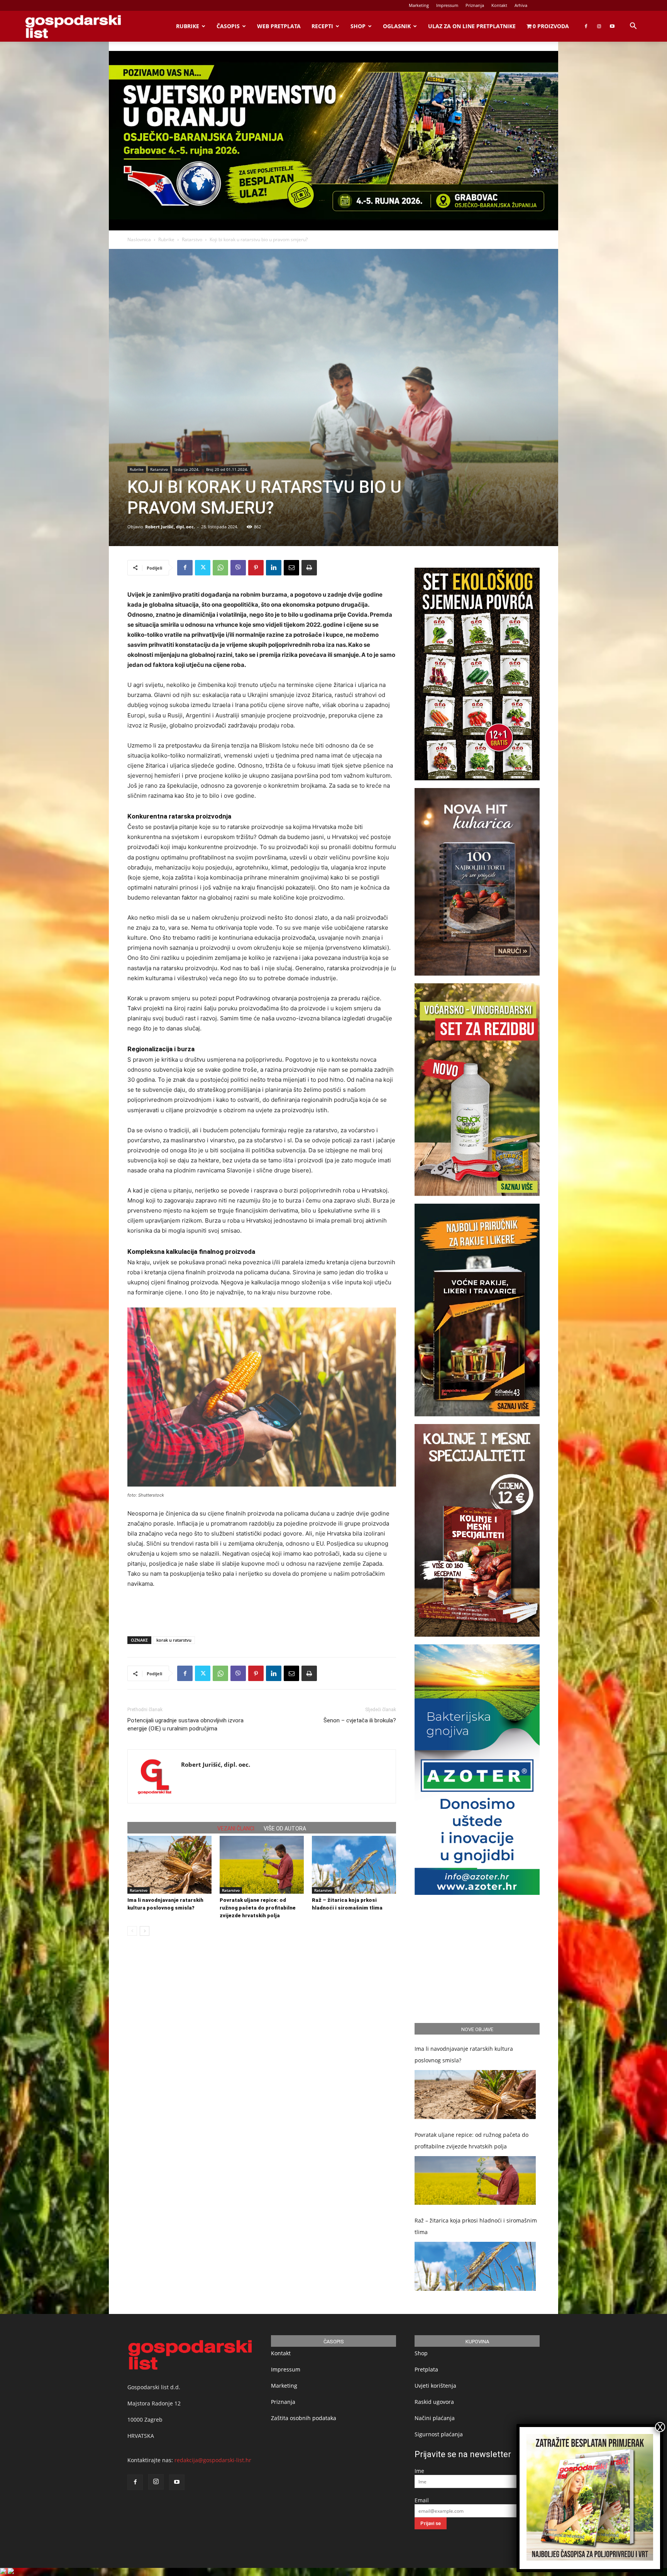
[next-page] (145, 1931)
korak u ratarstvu (174, 1640)
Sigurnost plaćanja (439, 2434)
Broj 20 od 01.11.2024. (227, 469)
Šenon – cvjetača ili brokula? (360, 1720)
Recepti (322, 26)
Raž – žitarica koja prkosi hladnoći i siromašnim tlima (476, 2226)
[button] (633, 27)
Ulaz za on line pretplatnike (472, 26)
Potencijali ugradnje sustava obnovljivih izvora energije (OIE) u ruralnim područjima (185, 1724)
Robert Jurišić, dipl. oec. (170, 527)
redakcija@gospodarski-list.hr (213, 2460)
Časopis (228, 26)
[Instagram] (599, 26)
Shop (358, 26)
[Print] (309, 568)
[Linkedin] (274, 568)
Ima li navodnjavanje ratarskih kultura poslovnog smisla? (464, 2054)
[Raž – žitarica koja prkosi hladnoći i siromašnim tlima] (354, 1865)
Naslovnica (139, 239)
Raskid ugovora (434, 2402)
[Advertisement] (262, 1610)
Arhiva (521, 5)
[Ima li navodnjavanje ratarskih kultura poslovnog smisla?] (169, 1865)
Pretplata (426, 2369)
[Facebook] (586, 26)
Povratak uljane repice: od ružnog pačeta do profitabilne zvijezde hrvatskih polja (258, 1908)
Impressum (447, 5)
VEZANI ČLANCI (236, 1828)
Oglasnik (397, 26)
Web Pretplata (279, 26)
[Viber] (238, 568)
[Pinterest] (256, 568)
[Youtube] (612, 26)
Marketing (419, 5)
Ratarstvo (192, 239)
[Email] (291, 568)
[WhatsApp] (220, 568)
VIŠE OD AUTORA (285, 1828)
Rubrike (188, 26)
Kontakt (499, 5)
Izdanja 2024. (187, 469)
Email (422, 2500)
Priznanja (475, 5)
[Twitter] (203, 568)
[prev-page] (132, 1931)
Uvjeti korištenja (435, 2386)
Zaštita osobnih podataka (304, 2418)
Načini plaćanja (435, 2418)
